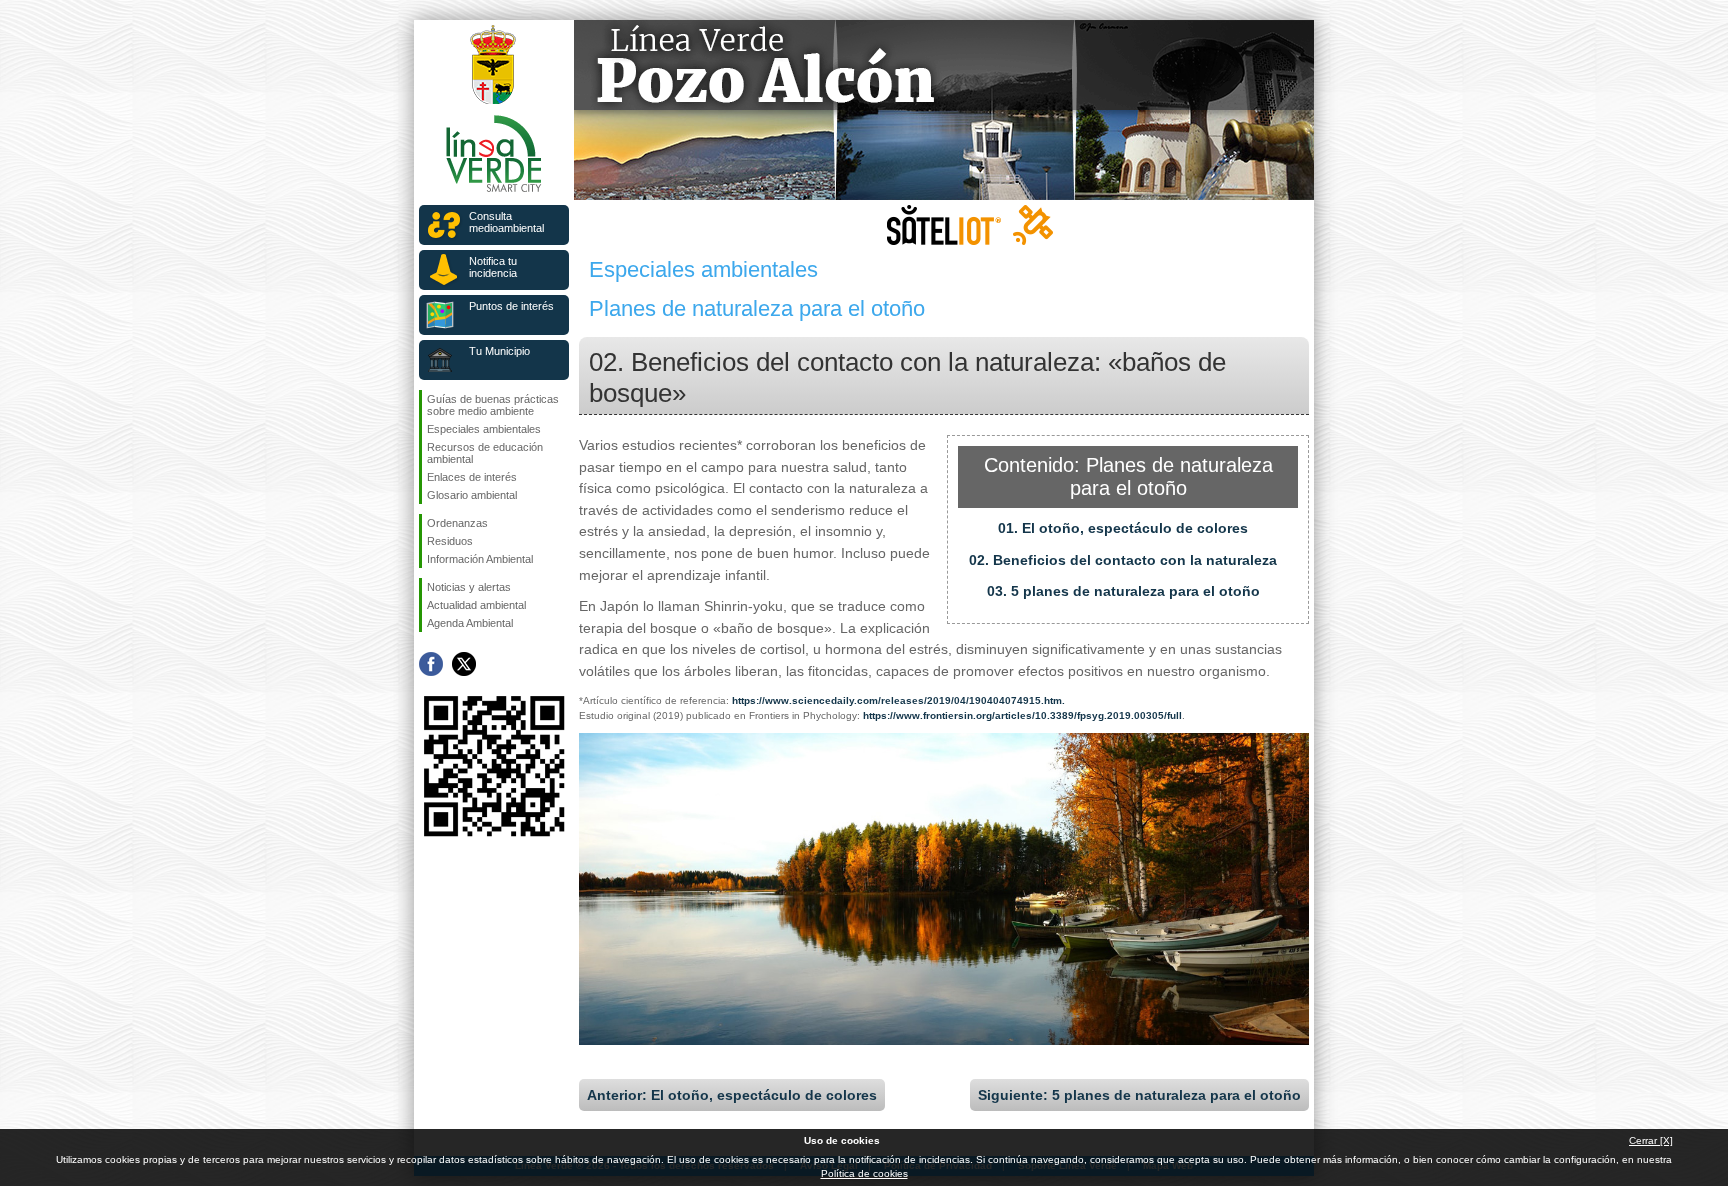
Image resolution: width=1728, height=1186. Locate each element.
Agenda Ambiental (470, 623)
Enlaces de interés (472, 477)
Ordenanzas (457, 523)
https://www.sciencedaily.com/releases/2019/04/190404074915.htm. (898, 700)
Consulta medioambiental (506, 222)
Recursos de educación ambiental (485, 453)
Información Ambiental (480, 559)
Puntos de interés (511, 306)
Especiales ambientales (484, 429)
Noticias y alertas (469, 587)
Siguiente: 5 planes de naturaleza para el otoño (1139, 1095)
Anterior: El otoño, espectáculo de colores (732, 1095)
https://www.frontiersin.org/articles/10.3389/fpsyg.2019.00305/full (1022, 715)
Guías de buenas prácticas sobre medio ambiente (493, 405)
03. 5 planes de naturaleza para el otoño (1123, 591)
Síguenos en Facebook (431, 664)
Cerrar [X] (1651, 1140)
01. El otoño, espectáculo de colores (1123, 528)
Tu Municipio (499, 351)
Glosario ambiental (472, 495)
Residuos (450, 541)
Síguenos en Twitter (464, 664)
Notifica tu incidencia (493, 267)
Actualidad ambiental (476, 605)
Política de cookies (864, 1173)
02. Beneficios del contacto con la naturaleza (1123, 560)
